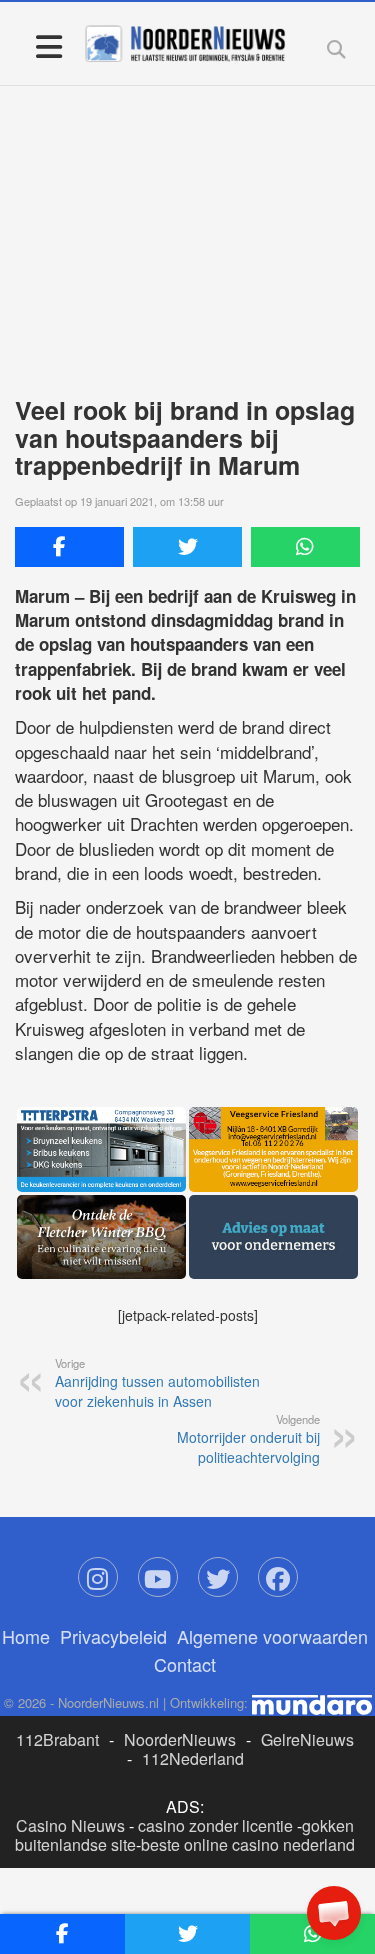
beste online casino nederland (248, 1844)
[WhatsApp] (305, 547)
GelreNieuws (307, 1739)
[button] (334, 1913)
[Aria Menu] (48, 45)
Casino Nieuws (70, 1825)
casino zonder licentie (215, 1825)
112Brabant (57, 1739)
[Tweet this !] (187, 547)
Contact (185, 1664)
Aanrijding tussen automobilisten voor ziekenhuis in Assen (157, 1383)
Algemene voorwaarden (272, 1636)
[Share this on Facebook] (69, 547)
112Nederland (193, 1758)
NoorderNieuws (180, 1739)
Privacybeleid (113, 1636)
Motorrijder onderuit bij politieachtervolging (248, 1439)
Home (26, 1636)
